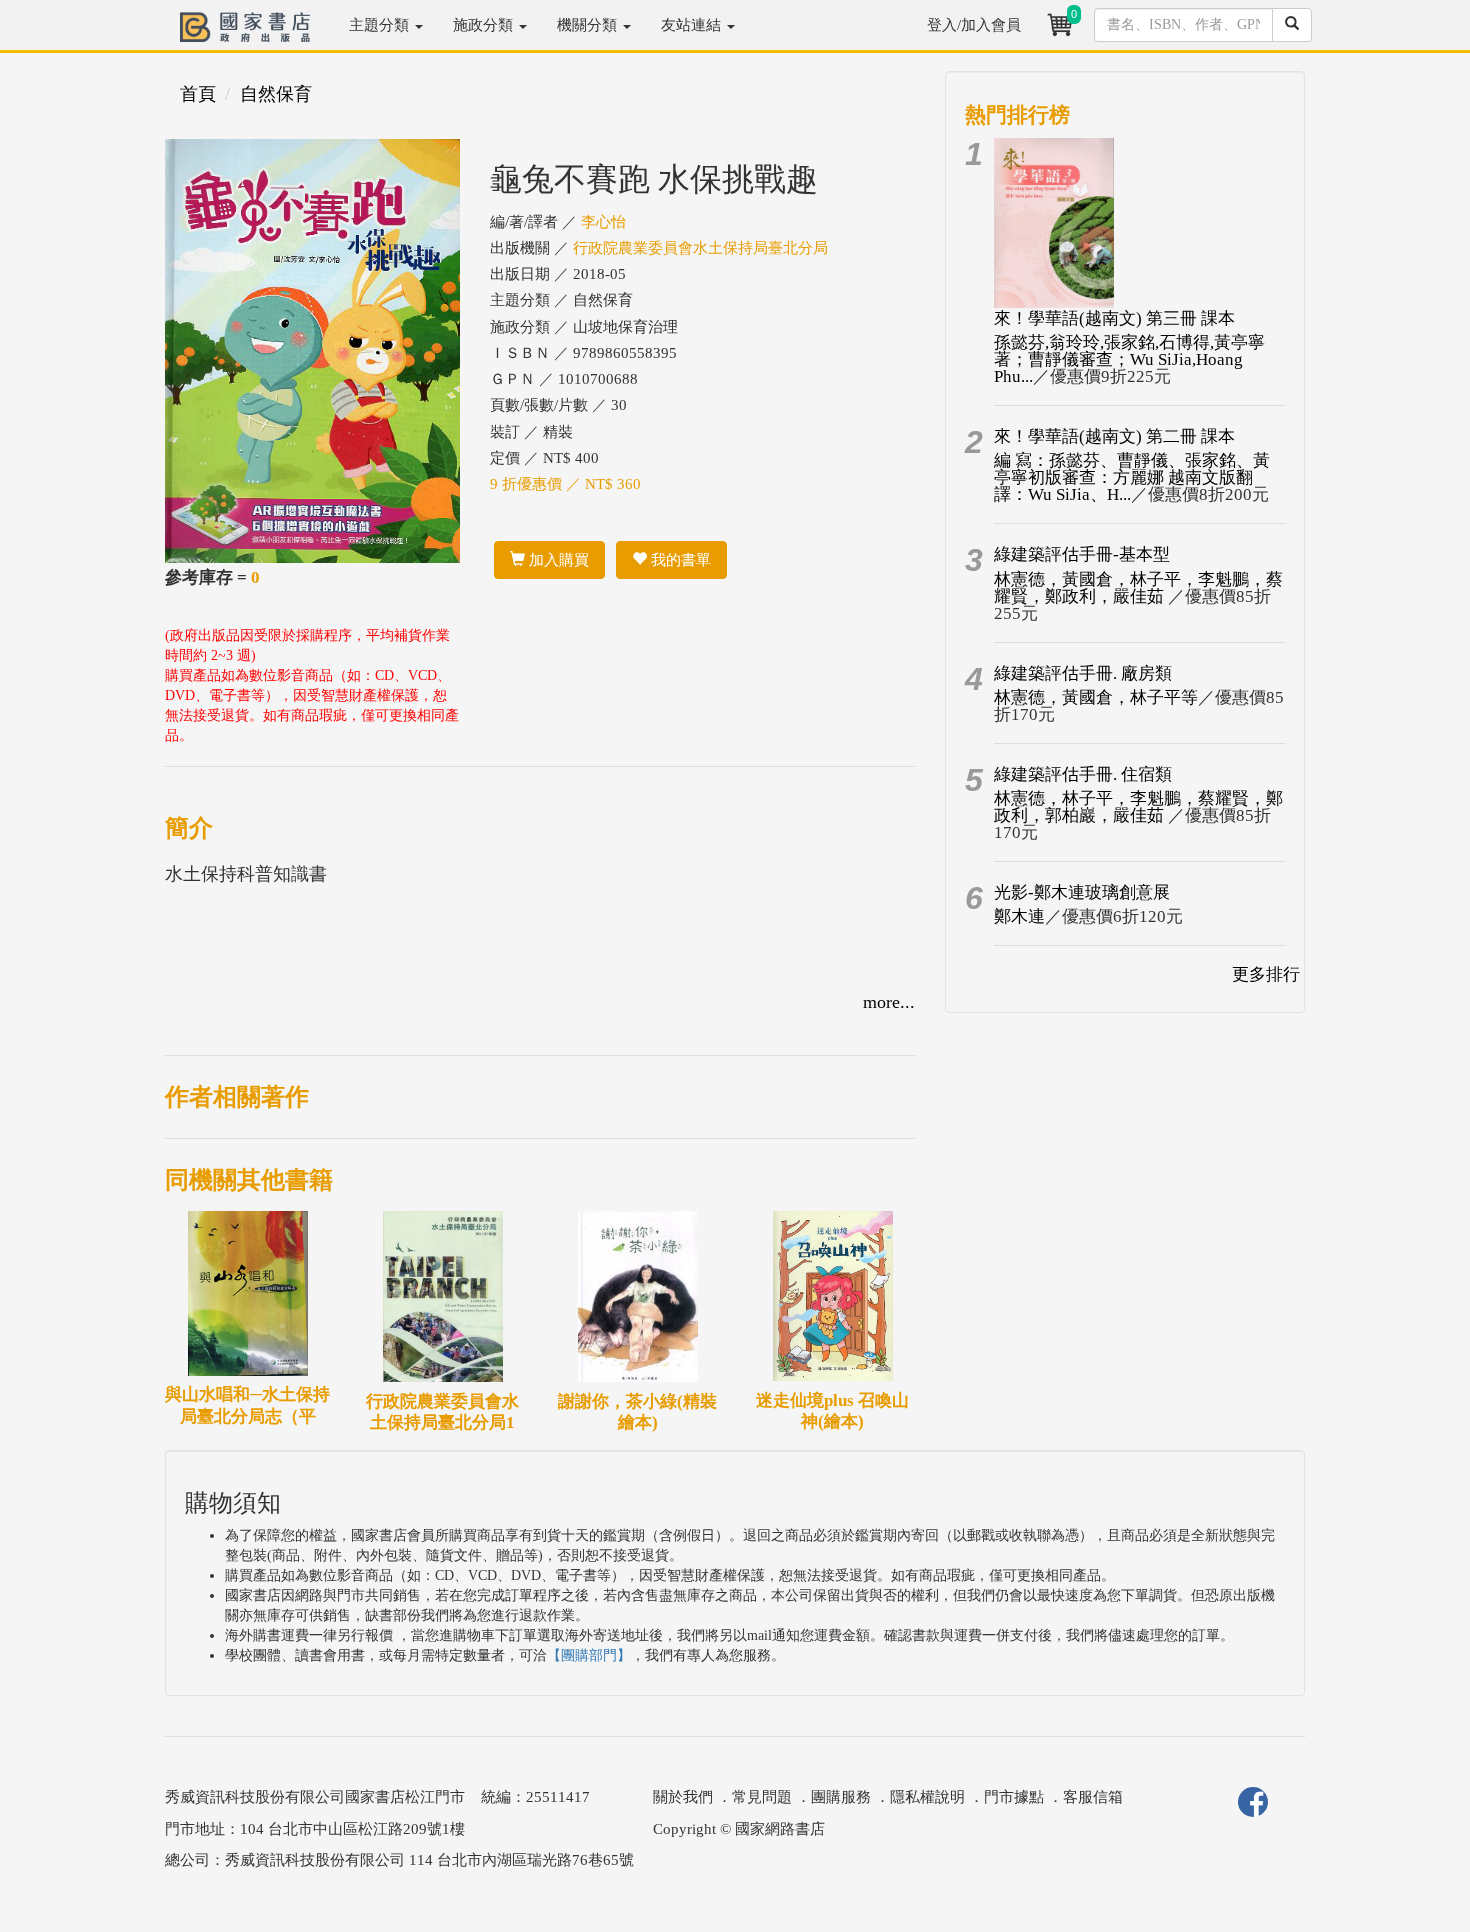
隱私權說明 (927, 1797)
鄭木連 (1019, 916)
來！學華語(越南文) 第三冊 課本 (1114, 318)
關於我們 (683, 1797)
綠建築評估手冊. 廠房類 (1083, 673)
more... (889, 1002)
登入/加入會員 (974, 25)
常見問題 (762, 1797)
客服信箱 (1093, 1797)
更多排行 (1266, 974)
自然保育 (276, 94)
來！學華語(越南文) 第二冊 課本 (1114, 436)
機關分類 (589, 25)
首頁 (198, 94)
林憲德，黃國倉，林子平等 (1096, 697)
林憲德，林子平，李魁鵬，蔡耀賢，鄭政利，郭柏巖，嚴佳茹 (1138, 807)
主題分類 (381, 25)
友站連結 (693, 25)
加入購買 (557, 560)
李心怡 (603, 222)
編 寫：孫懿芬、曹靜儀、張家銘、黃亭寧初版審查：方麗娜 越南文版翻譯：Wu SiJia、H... (1132, 477)
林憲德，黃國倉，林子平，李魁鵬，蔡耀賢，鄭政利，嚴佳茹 (1138, 588)
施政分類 (485, 25)
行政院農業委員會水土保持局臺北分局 (700, 248)
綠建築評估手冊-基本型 (1082, 554)
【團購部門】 (589, 1655)
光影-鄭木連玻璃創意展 (1082, 892)
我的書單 (679, 560)
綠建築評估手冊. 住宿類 (1083, 774)
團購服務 (841, 1797)
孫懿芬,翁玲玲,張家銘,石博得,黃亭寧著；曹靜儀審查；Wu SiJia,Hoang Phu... (1129, 359)
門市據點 (1014, 1797)
